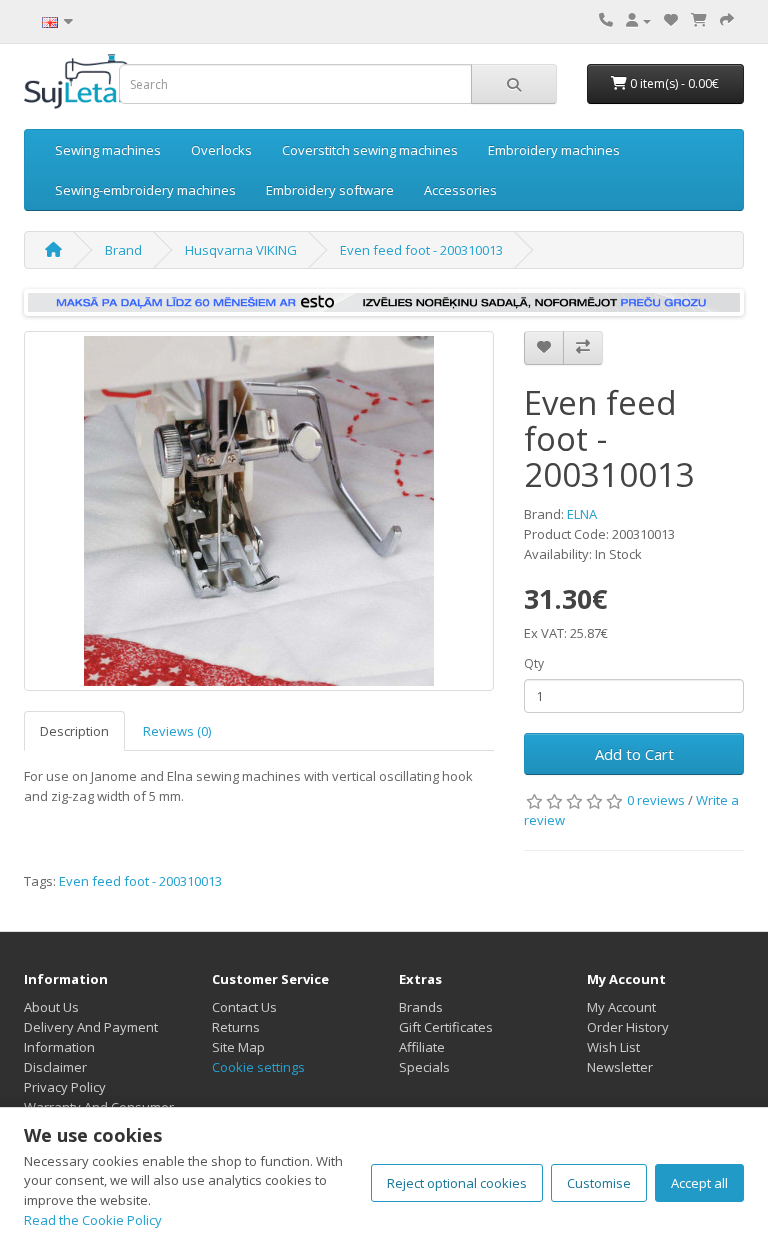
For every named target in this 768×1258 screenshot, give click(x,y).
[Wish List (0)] (671, 20)
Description (74, 731)
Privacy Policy (65, 1087)
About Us (51, 1007)
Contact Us (244, 1007)
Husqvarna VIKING (241, 250)
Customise (599, 1183)
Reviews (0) (177, 731)
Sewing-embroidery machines (145, 190)
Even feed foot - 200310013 (421, 250)
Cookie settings (258, 1067)
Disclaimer (55, 1067)
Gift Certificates (446, 1027)
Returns (236, 1027)
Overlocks (221, 150)
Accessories (460, 190)
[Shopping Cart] (699, 20)
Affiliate (422, 1047)
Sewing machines (108, 150)
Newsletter (620, 1067)
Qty (534, 663)
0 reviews (656, 800)
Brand (123, 250)
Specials (424, 1067)
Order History (628, 1027)
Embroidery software (330, 190)
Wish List (613, 1047)
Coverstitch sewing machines (370, 150)
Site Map (238, 1047)
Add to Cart (634, 754)
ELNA (582, 514)
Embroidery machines (554, 150)
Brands (421, 1007)
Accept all (699, 1183)
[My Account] (638, 20)
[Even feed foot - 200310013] (259, 511)
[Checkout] (727, 20)
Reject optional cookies (457, 1183)
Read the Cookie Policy (93, 1220)
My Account (621, 1007)
